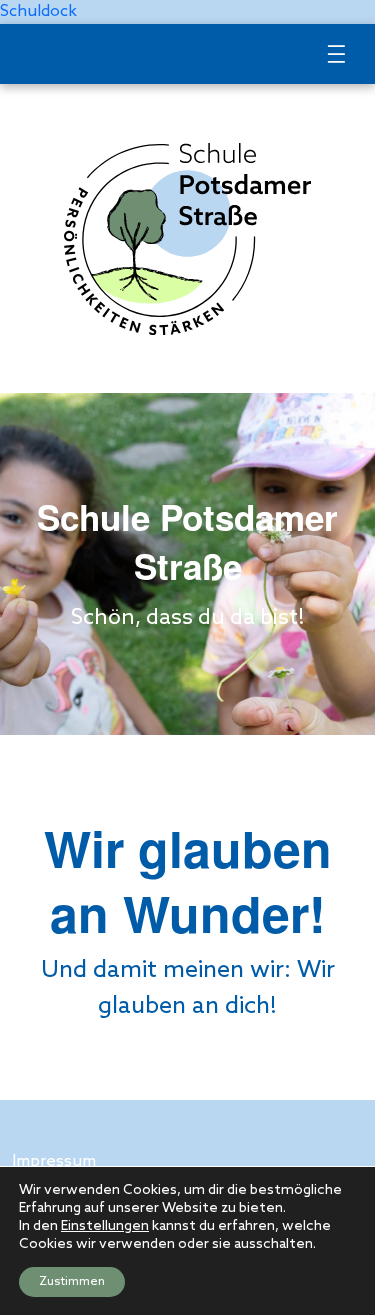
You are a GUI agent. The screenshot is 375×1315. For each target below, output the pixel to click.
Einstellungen (105, 1226)
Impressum (54, 1161)
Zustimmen (72, 1282)
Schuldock (38, 11)
